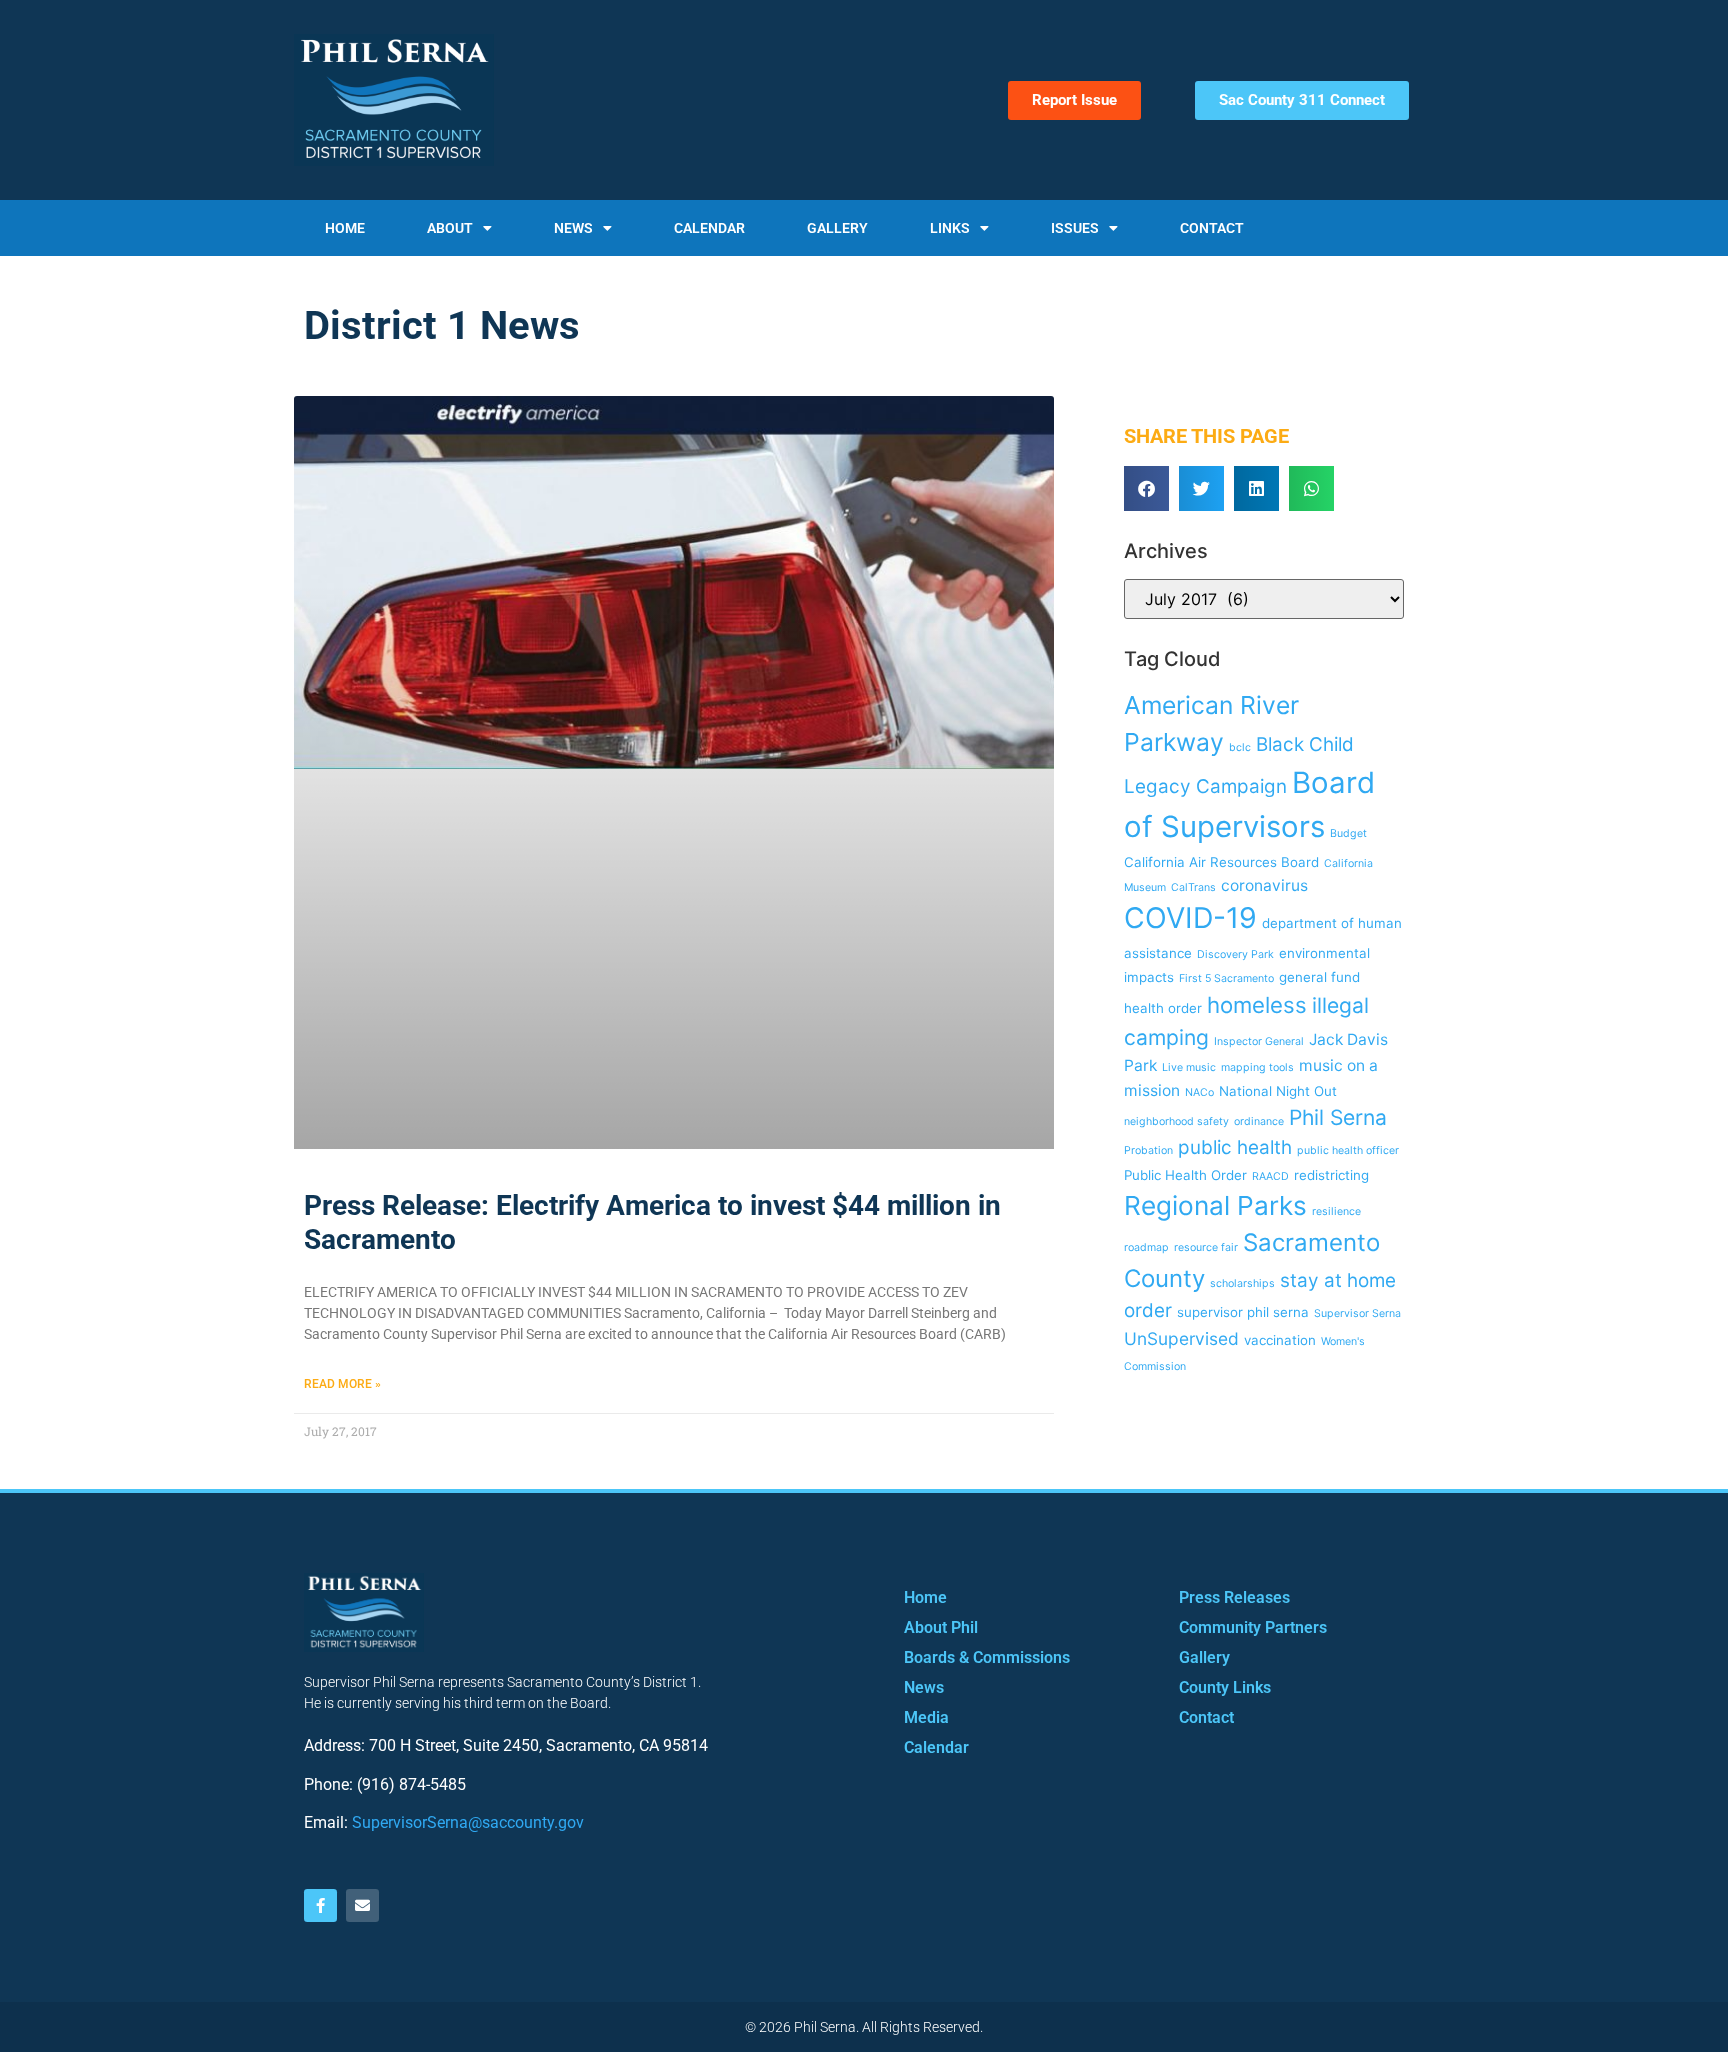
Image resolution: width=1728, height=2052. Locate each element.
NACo (1199, 1092)
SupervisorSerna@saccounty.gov (468, 1822)
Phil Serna (1338, 1117)
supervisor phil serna (1243, 1312)
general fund (1319, 977)
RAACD (1270, 1176)
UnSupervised (1181, 1338)
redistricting (1331, 1175)
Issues (1075, 228)
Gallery (837, 228)
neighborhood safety (1176, 1121)
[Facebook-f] (320, 1905)
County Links (1225, 1687)
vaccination (1280, 1340)
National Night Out (1278, 1091)
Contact (1212, 228)
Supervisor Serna (1357, 1313)
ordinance (1259, 1121)
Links (950, 228)
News (573, 228)
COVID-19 (1190, 917)
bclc (1240, 747)
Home (345, 228)
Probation (1148, 1150)
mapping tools (1257, 1067)
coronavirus (1264, 885)
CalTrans (1193, 887)
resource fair (1206, 1247)
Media (926, 1717)
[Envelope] (362, 1905)
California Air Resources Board (1221, 862)
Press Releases (1234, 1597)
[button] (1146, 488)
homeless (1257, 1004)
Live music (1189, 1067)
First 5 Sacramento (1226, 978)
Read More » (342, 1384)
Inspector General (1259, 1041)
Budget (1348, 833)
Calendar (709, 228)
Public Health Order (1185, 1175)
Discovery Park (1235, 954)
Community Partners (1253, 1627)
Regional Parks (1215, 1205)
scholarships (1242, 1283)
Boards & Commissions (987, 1657)
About (450, 228)
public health (1235, 1147)
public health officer (1348, 1150)
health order (1163, 1008)
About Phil (941, 1627)
